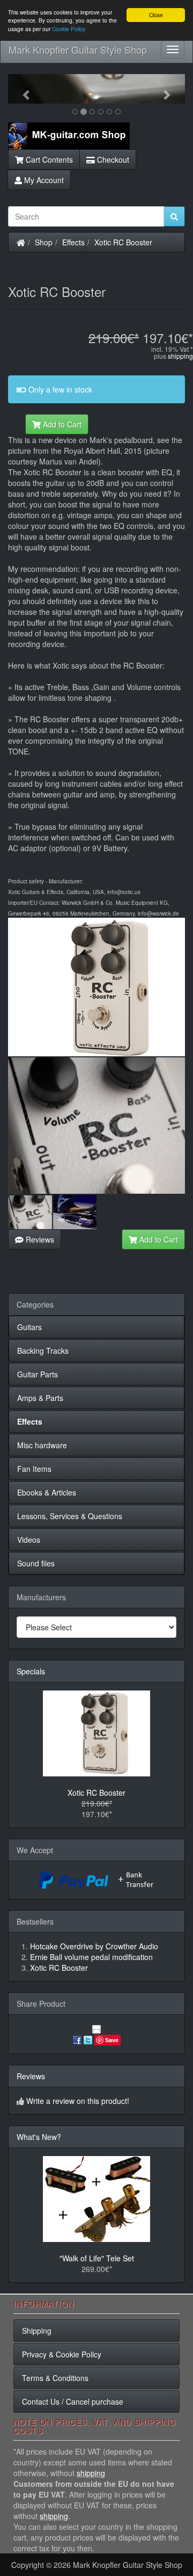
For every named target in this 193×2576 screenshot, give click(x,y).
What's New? (39, 2137)
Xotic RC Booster (123, 242)
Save (112, 2040)
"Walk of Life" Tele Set (97, 2258)
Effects (73, 242)
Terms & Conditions (55, 2378)
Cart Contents (48, 159)
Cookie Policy (69, 29)
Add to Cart (61, 424)
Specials (31, 1671)
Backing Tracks (43, 1351)
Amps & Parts (40, 1398)
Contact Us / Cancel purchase (73, 2401)
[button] (21, 89)
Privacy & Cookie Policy (62, 2354)
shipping (180, 356)
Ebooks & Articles (47, 1492)
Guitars (29, 1327)
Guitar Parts (38, 1374)
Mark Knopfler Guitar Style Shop (78, 49)
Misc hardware (42, 1445)
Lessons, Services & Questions (70, 1516)
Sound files (36, 1563)
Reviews (39, 1239)
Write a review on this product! (78, 2101)
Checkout (112, 159)
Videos (29, 1540)
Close (156, 15)
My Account (43, 180)
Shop (44, 242)
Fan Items (34, 1469)
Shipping (37, 2331)
